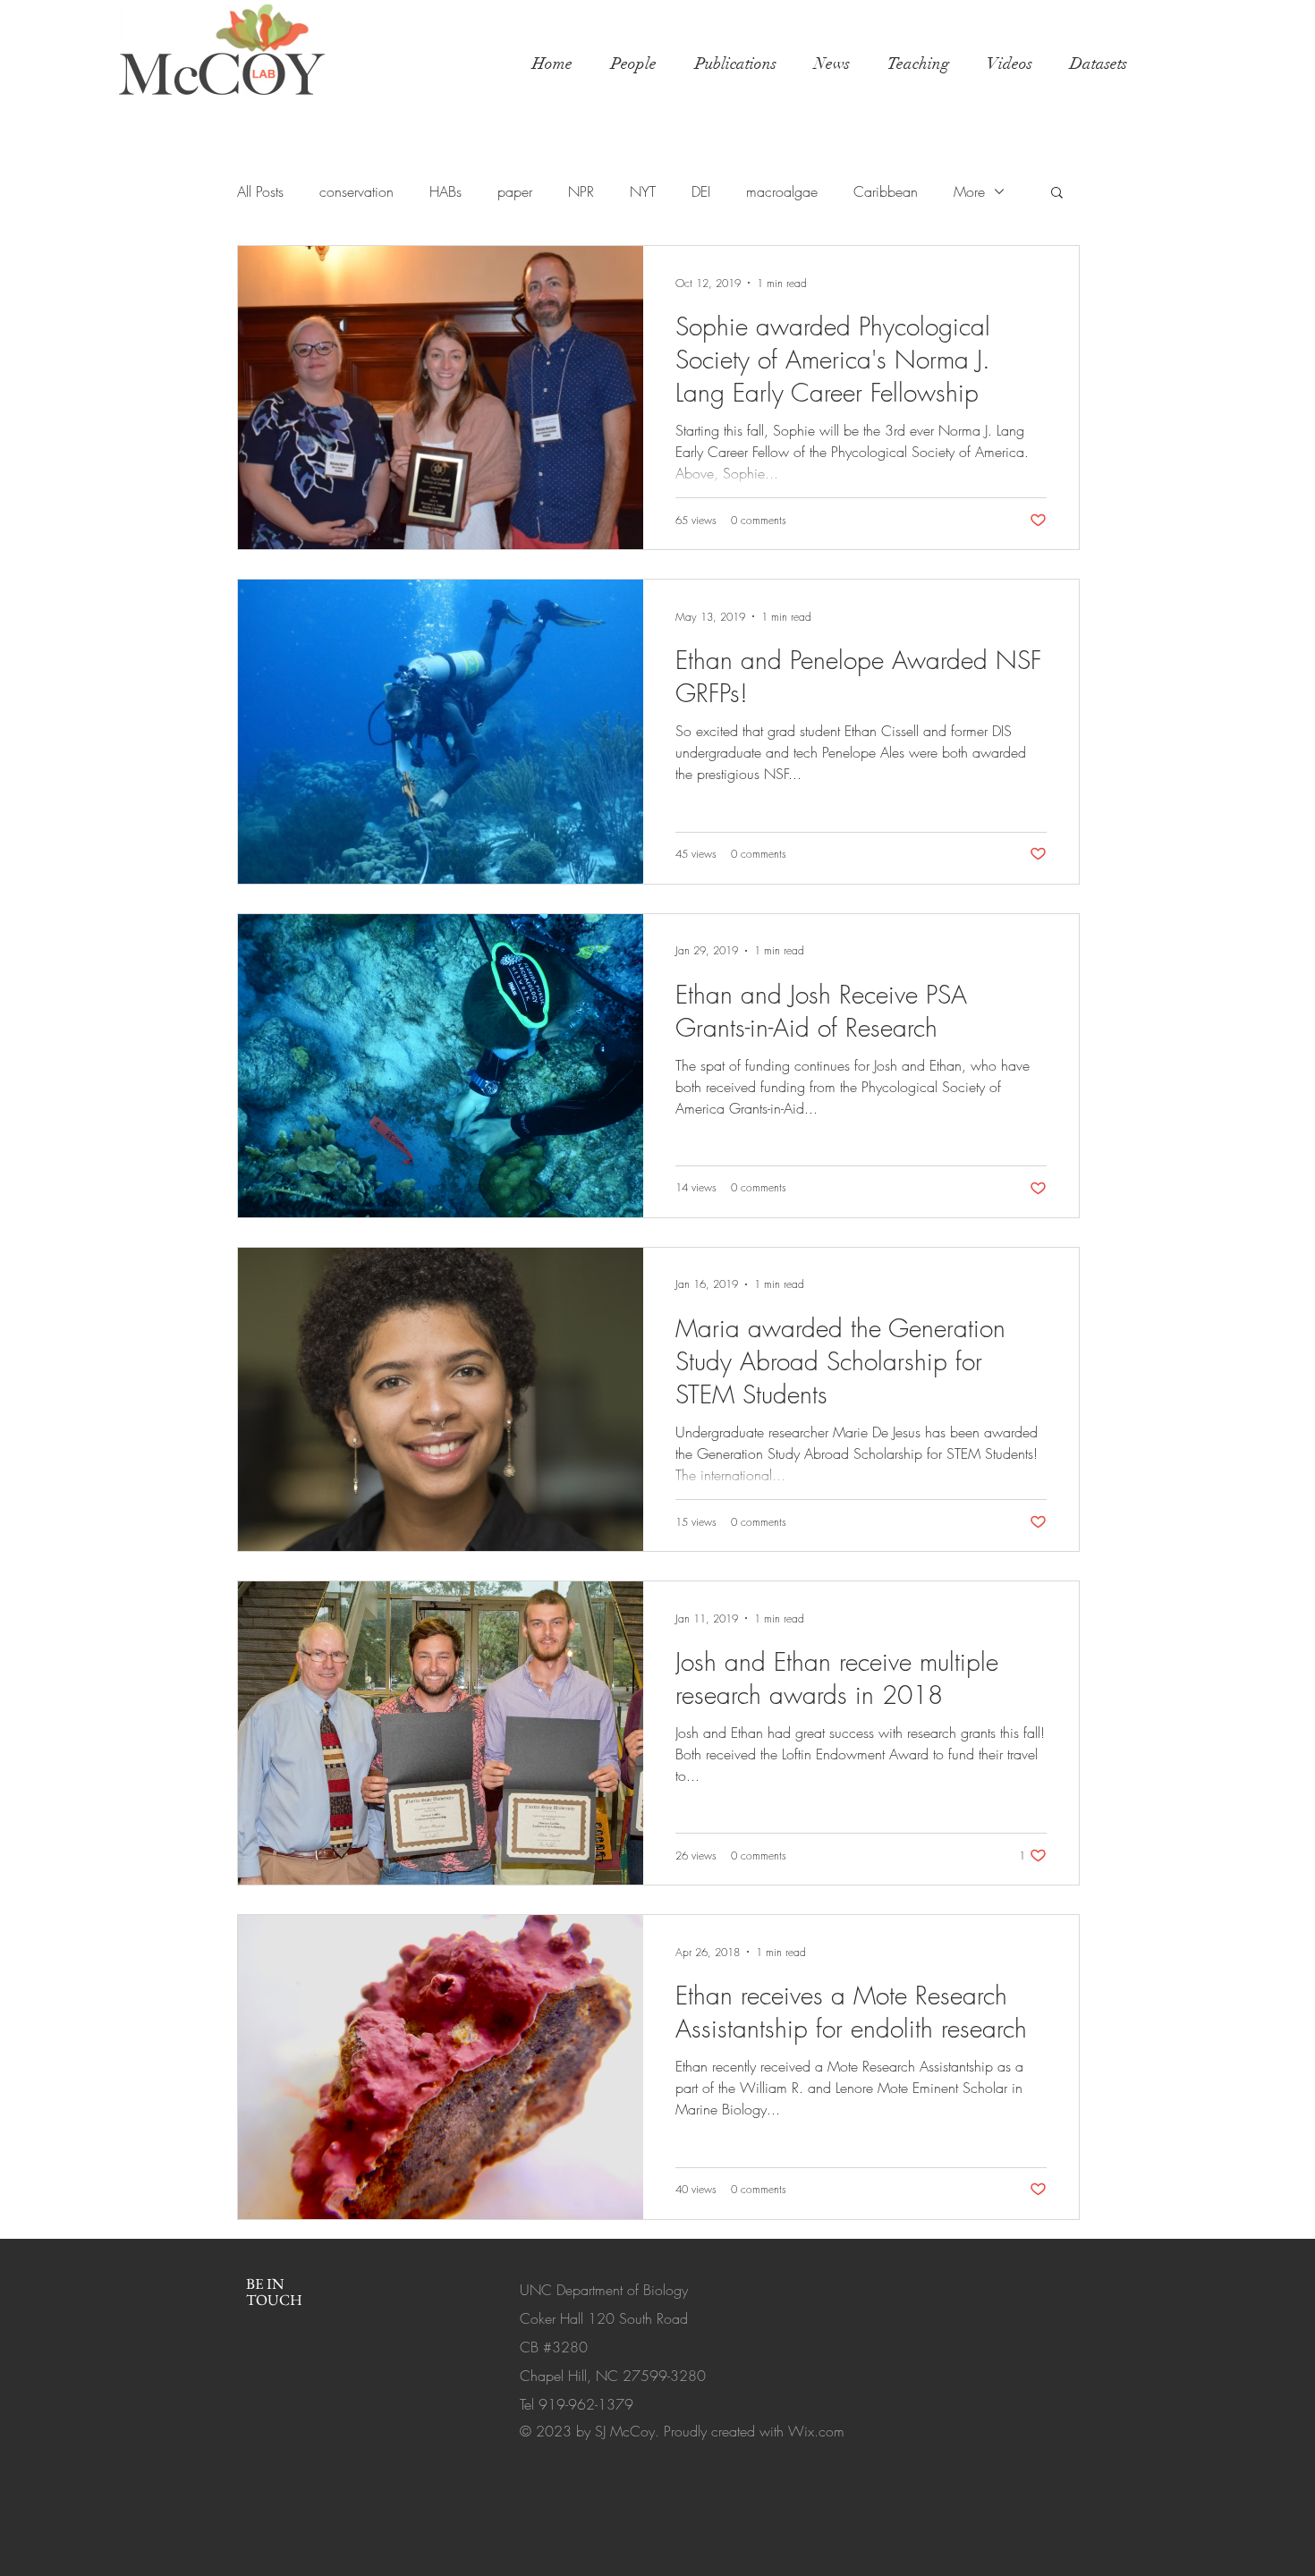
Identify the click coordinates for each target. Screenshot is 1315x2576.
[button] (1057, 194)
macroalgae (782, 191)
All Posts (260, 191)
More (969, 191)
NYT (643, 191)
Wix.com (816, 2431)
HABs (445, 191)
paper (515, 191)
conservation (356, 191)
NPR (581, 191)
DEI (701, 191)
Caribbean (886, 191)
